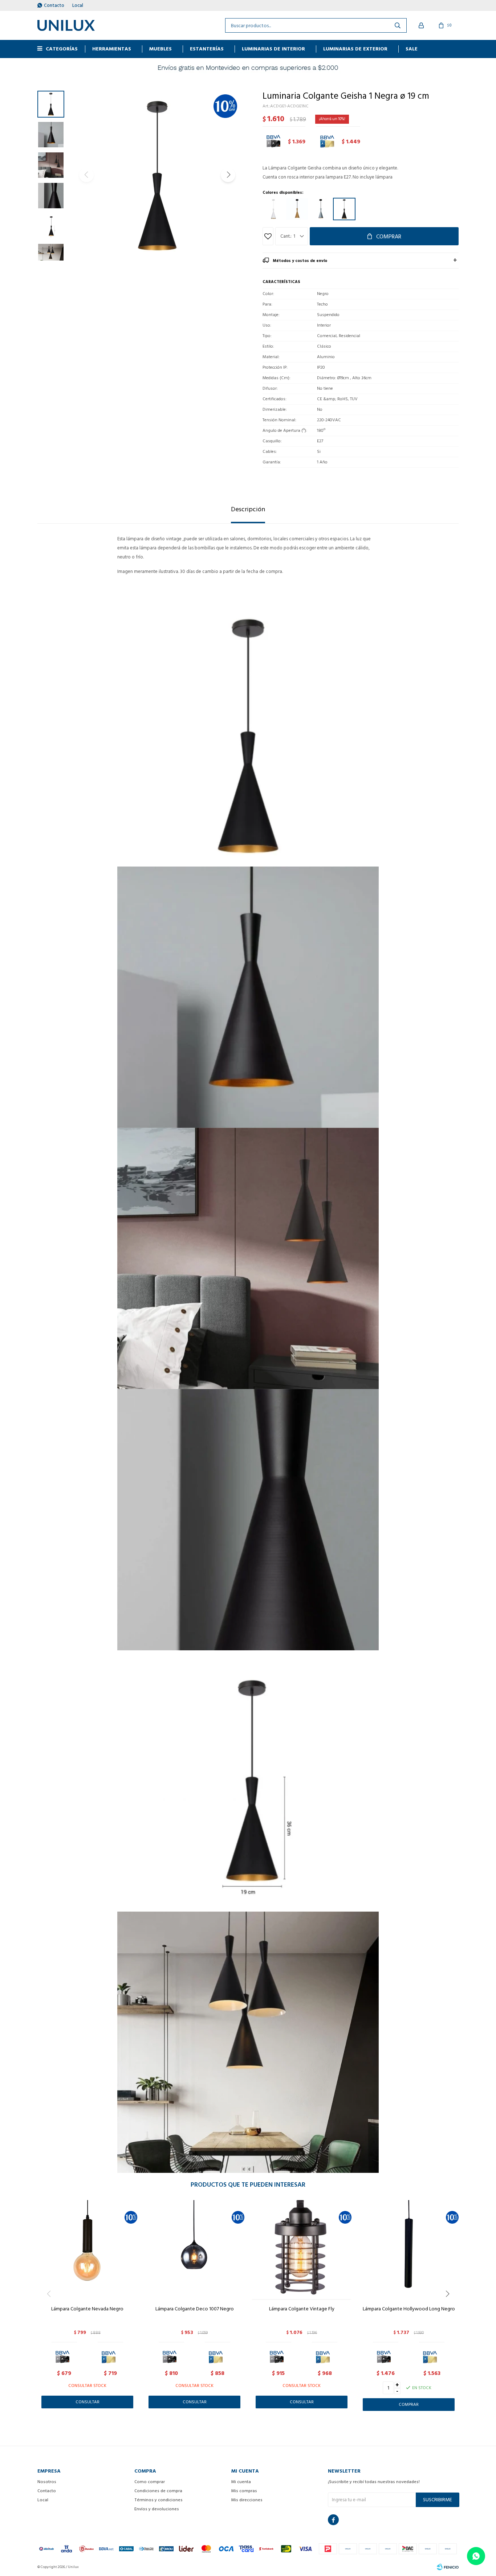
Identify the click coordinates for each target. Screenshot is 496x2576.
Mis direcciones (247, 2500)
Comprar (389, 237)
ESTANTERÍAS (207, 49)
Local (78, 5)
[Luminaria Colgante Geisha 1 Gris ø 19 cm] (321, 209)
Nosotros (47, 2482)
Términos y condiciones (158, 2500)
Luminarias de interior (273, 49)
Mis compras (244, 2491)
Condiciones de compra (158, 2491)
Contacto (54, 5)
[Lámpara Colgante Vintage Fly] (302, 2250)
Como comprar (150, 2482)
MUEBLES (160, 49)
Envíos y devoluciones (157, 2509)
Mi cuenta (241, 2482)
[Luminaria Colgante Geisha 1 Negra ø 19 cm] (344, 209)
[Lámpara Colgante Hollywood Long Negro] (409, 2250)
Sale (412, 49)
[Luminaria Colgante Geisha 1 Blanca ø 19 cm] (273, 209)
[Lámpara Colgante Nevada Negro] (87, 2250)
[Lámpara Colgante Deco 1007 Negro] (194, 2250)
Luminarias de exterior (355, 49)
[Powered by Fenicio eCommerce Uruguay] (448, 2567)
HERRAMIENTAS (112, 49)
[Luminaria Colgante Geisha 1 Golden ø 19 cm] (297, 209)
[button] (228, 175)
